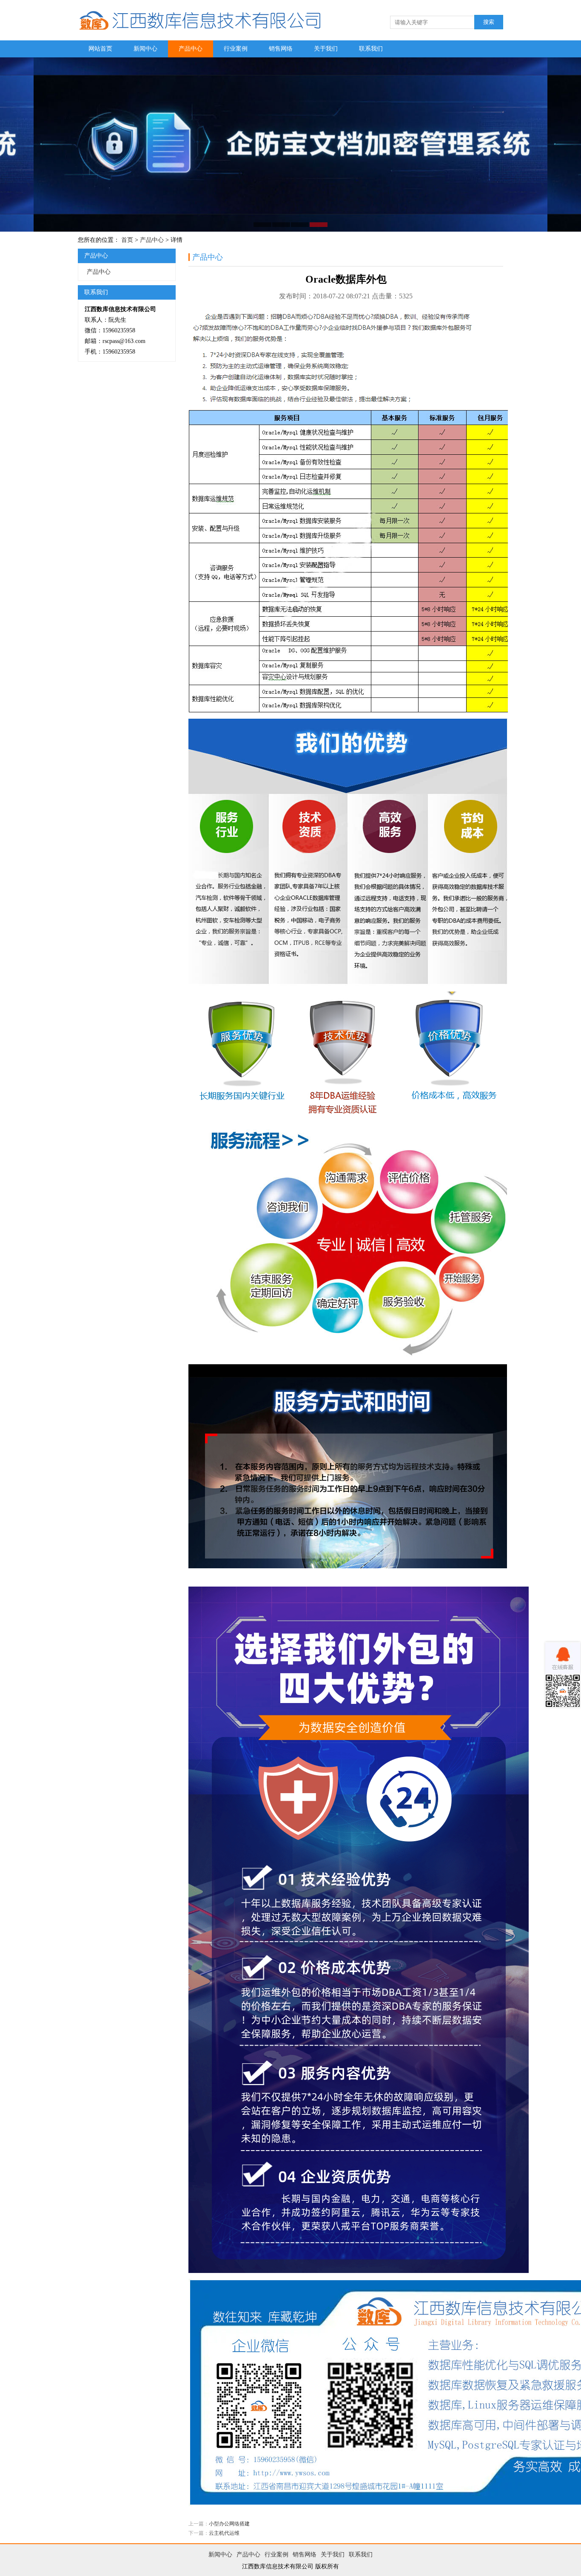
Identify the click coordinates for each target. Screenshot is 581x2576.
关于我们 (326, 49)
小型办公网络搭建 (229, 2524)
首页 (127, 240)
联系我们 (371, 49)
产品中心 (191, 49)
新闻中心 (145, 49)
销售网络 (281, 49)
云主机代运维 (224, 2533)
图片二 (290, 145)
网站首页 (100, 49)
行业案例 (236, 49)
